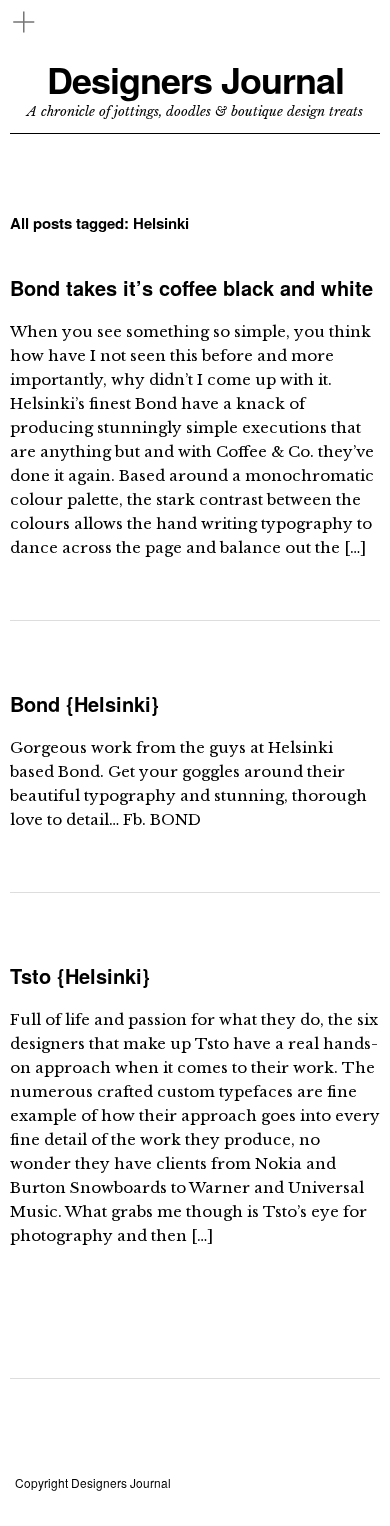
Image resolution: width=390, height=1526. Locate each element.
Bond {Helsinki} (84, 703)
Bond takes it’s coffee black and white (191, 287)
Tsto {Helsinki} (80, 975)
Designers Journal (195, 79)
